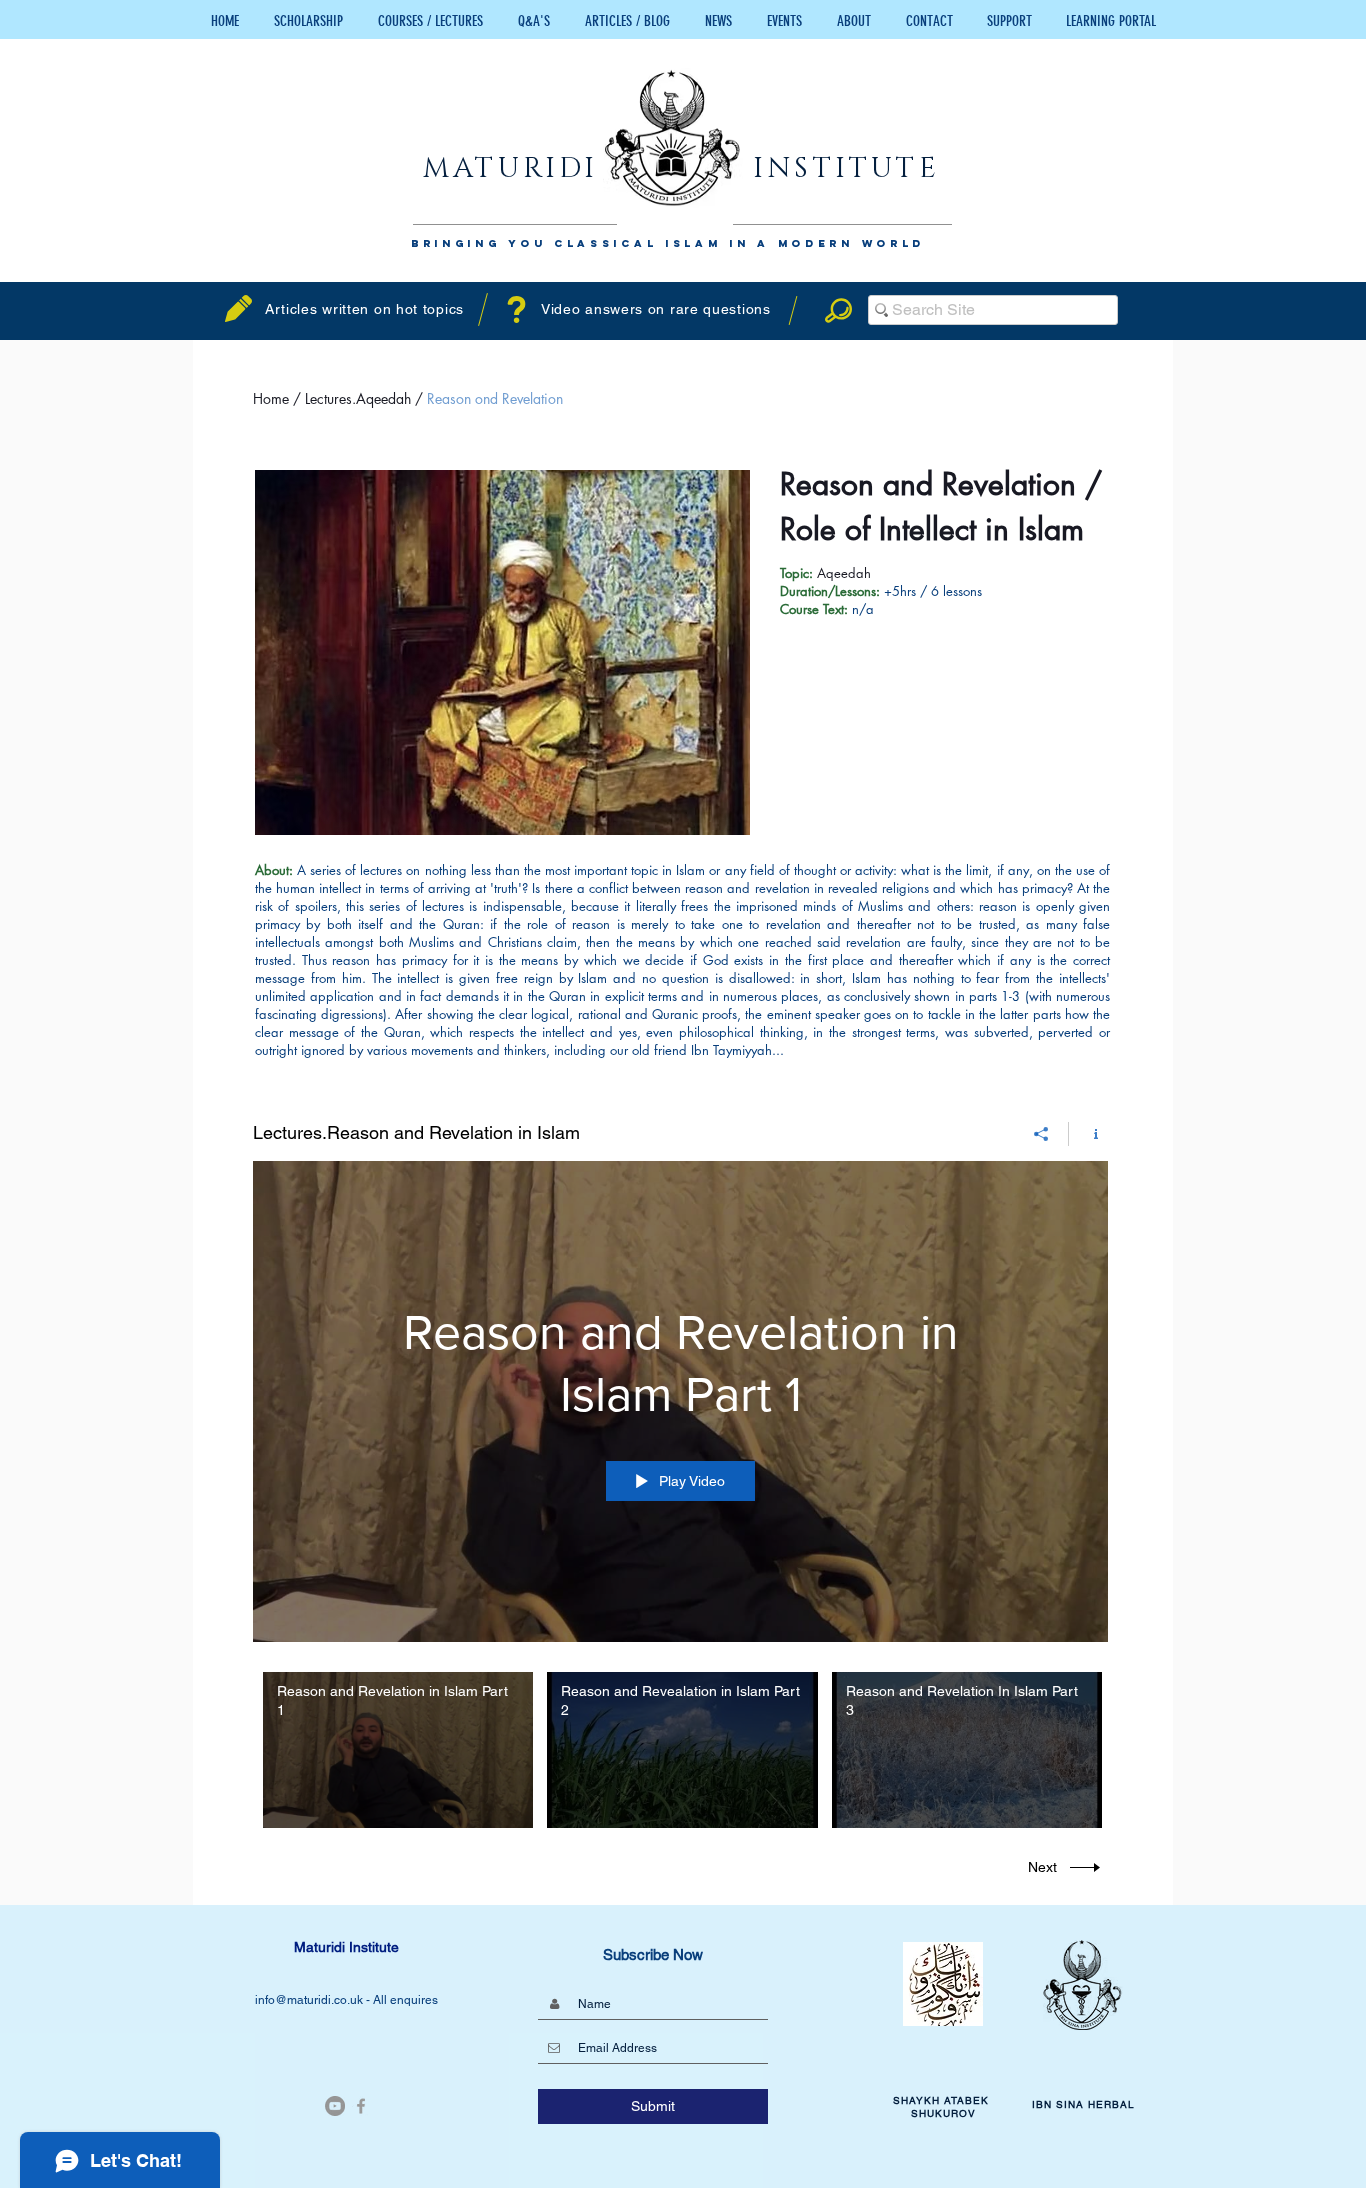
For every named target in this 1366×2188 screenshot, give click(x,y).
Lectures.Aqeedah (360, 398)
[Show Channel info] (1088, 1134)
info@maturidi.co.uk (310, 2000)
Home (273, 398)
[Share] (1041, 1134)
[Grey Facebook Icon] (361, 2106)
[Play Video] (398, 1750)
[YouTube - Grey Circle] (335, 2106)
